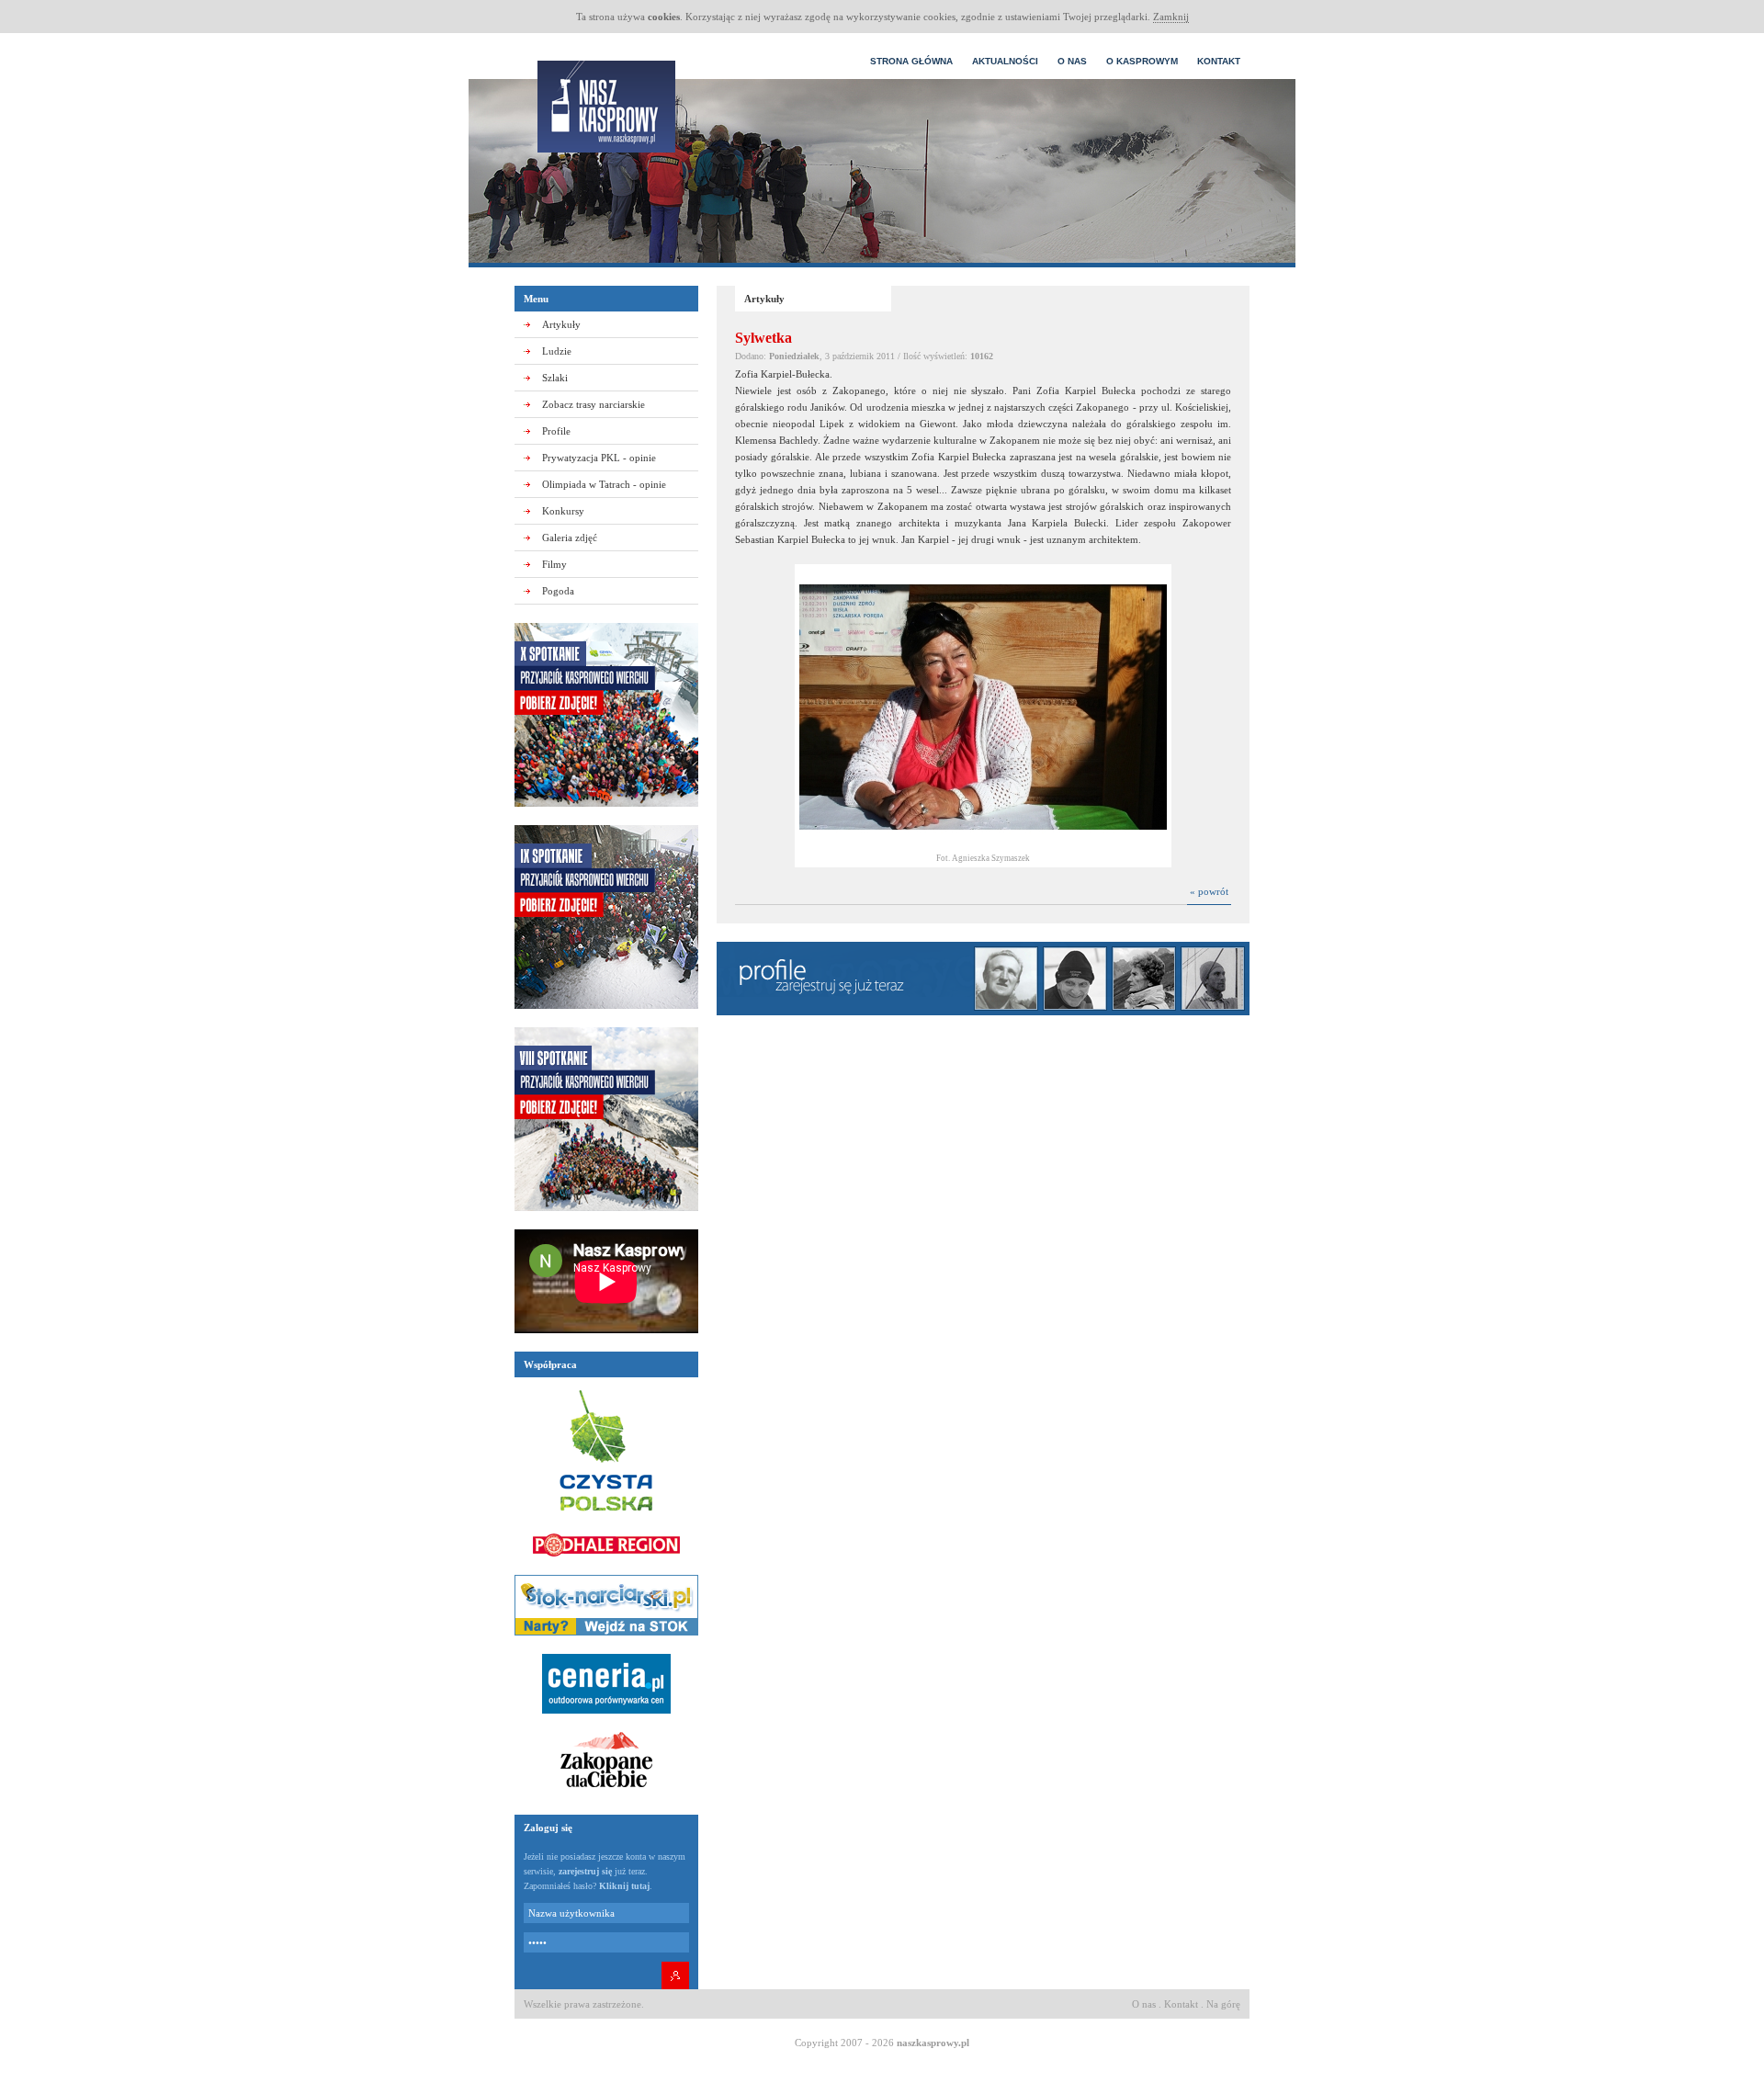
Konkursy (563, 511)
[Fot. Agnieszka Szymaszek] (983, 845)
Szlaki (555, 378)
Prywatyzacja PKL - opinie (599, 458)
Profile (556, 431)
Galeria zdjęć (570, 538)
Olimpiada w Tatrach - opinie (604, 484)
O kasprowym (1142, 61)
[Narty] (606, 1641)
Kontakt (1219, 61)
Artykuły (561, 324)
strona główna (911, 61)
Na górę (1223, 2004)
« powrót (1209, 891)
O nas (1072, 61)
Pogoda (558, 591)
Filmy (554, 564)
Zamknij (1171, 17)
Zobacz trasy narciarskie (594, 404)
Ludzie (557, 351)
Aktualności (1005, 61)
